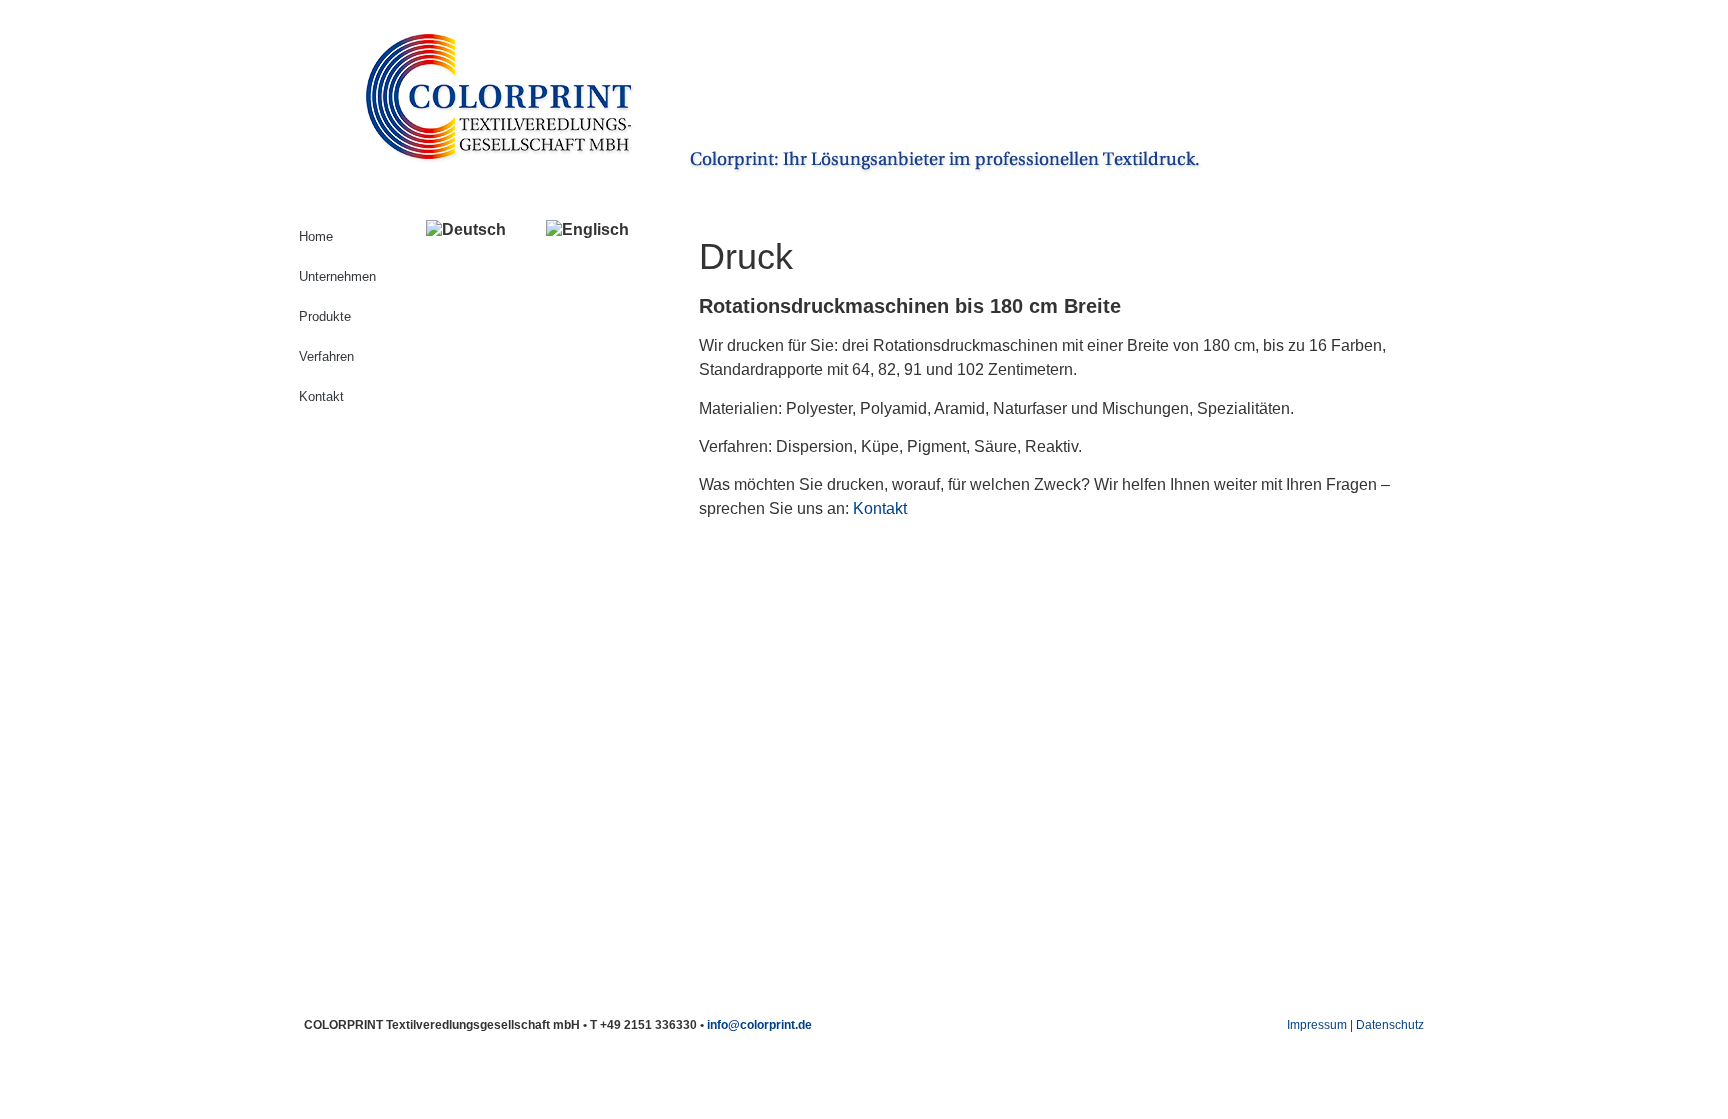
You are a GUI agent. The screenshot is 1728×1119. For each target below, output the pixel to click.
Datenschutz (1390, 1025)
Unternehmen (337, 276)
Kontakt (321, 396)
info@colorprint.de (759, 1025)
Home (316, 236)
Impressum (1317, 1025)
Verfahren (326, 356)
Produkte (325, 316)
